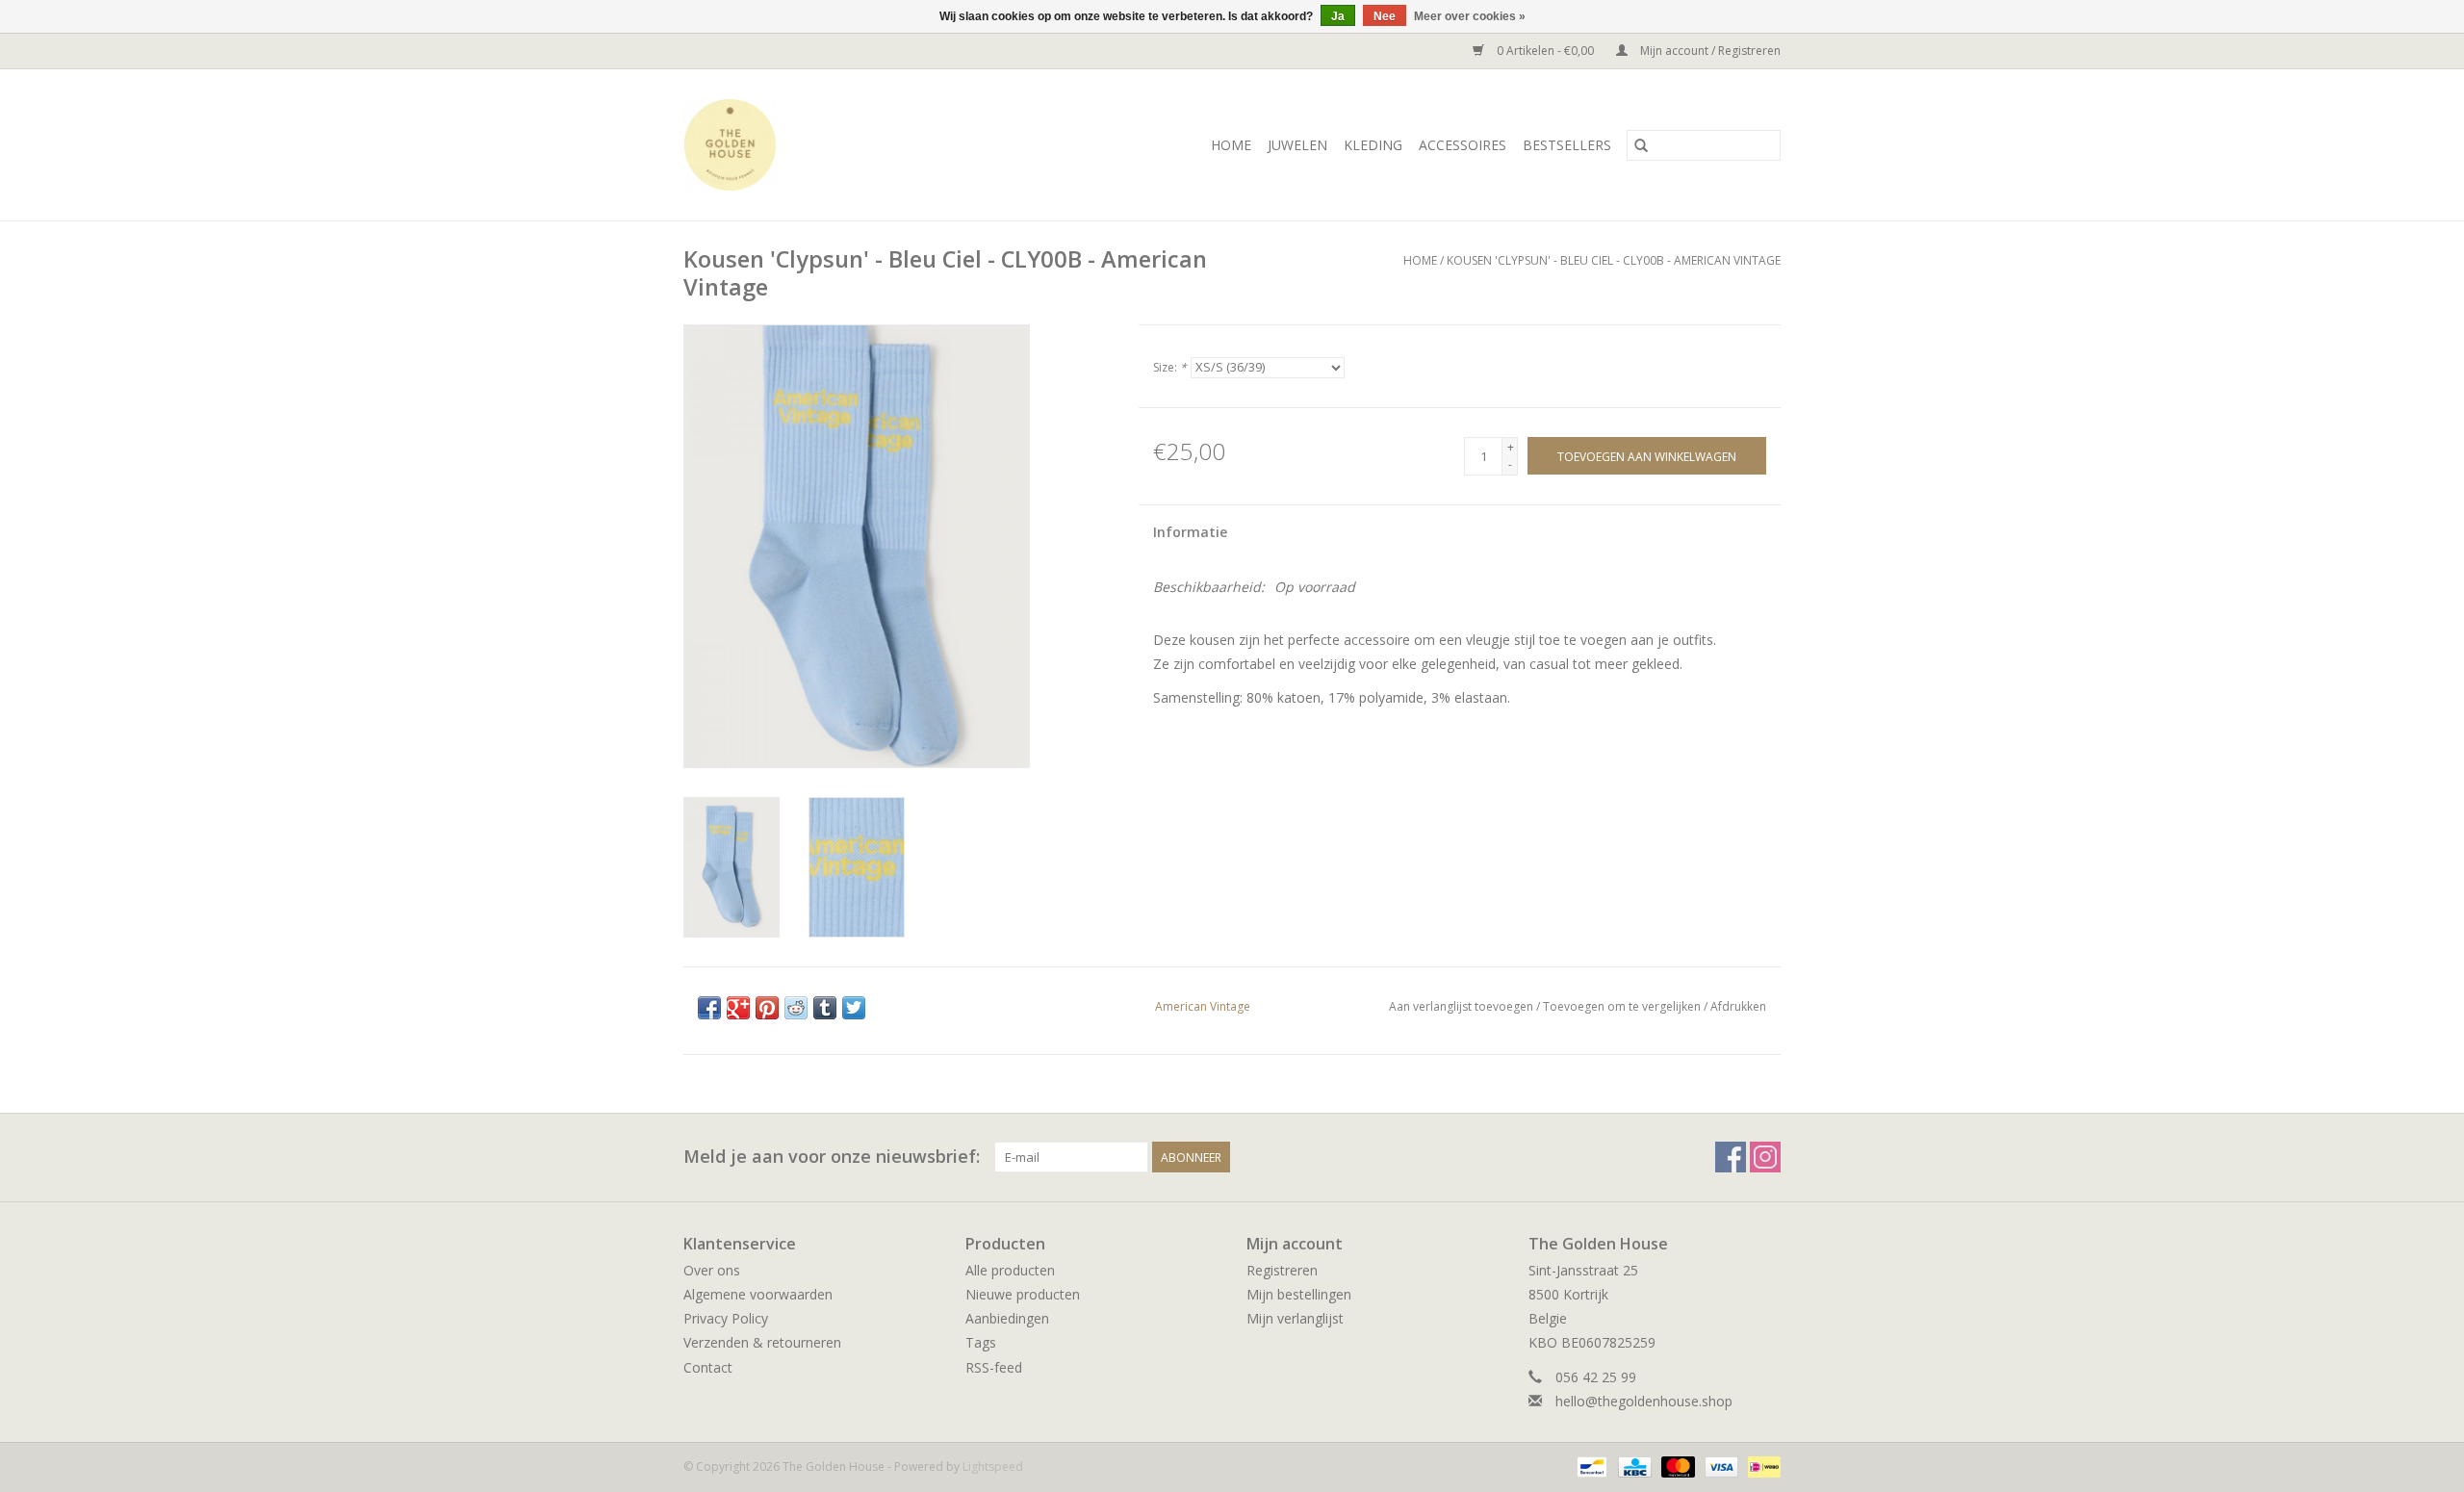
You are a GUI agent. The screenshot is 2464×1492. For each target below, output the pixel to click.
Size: (1170, 367)
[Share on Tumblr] (825, 1008)
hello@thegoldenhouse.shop (1644, 1401)
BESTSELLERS (1567, 145)
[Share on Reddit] (796, 1008)
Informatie (1190, 532)
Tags (981, 1342)
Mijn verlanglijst (1295, 1318)
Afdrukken (1738, 1006)
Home (1231, 145)
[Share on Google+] (738, 1008)
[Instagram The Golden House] (1765, 1157)
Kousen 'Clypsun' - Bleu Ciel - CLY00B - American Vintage (1614, 260)
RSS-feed (994, 1367)
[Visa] (1720, 1466)
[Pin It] (767, 1008)
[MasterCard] (1676, 1466)
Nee (1385, 16)
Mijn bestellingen (1299, 1294)
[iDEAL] (1761, 1466)
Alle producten (1010, 1270)
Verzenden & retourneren (762, 1342)
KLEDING (1373, 145)
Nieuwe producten (1023, 1294)
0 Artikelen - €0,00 (1545, 51)
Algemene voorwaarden (758, 1294)
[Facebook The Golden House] (1731, 1157)
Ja (1338, 16)
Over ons (712, 1270)
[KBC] (1632, 1466)
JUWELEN (1297, 145)
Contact (708, 1367)
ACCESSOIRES (1463, 145)
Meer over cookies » (1470, 16)
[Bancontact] (1590, 1466)
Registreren (1282, 1270)
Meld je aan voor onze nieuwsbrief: (832, 1157)
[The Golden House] (760, 145)
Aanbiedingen (1007, 1318)
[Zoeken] (1641, 145)
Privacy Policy (726, 1318)
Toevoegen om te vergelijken (1623, 1006)
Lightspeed (993, 1466)
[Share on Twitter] (854, 1008)
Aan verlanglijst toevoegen (1463, 1006)
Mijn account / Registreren (1709, 51)
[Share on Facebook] (709, 1008)
